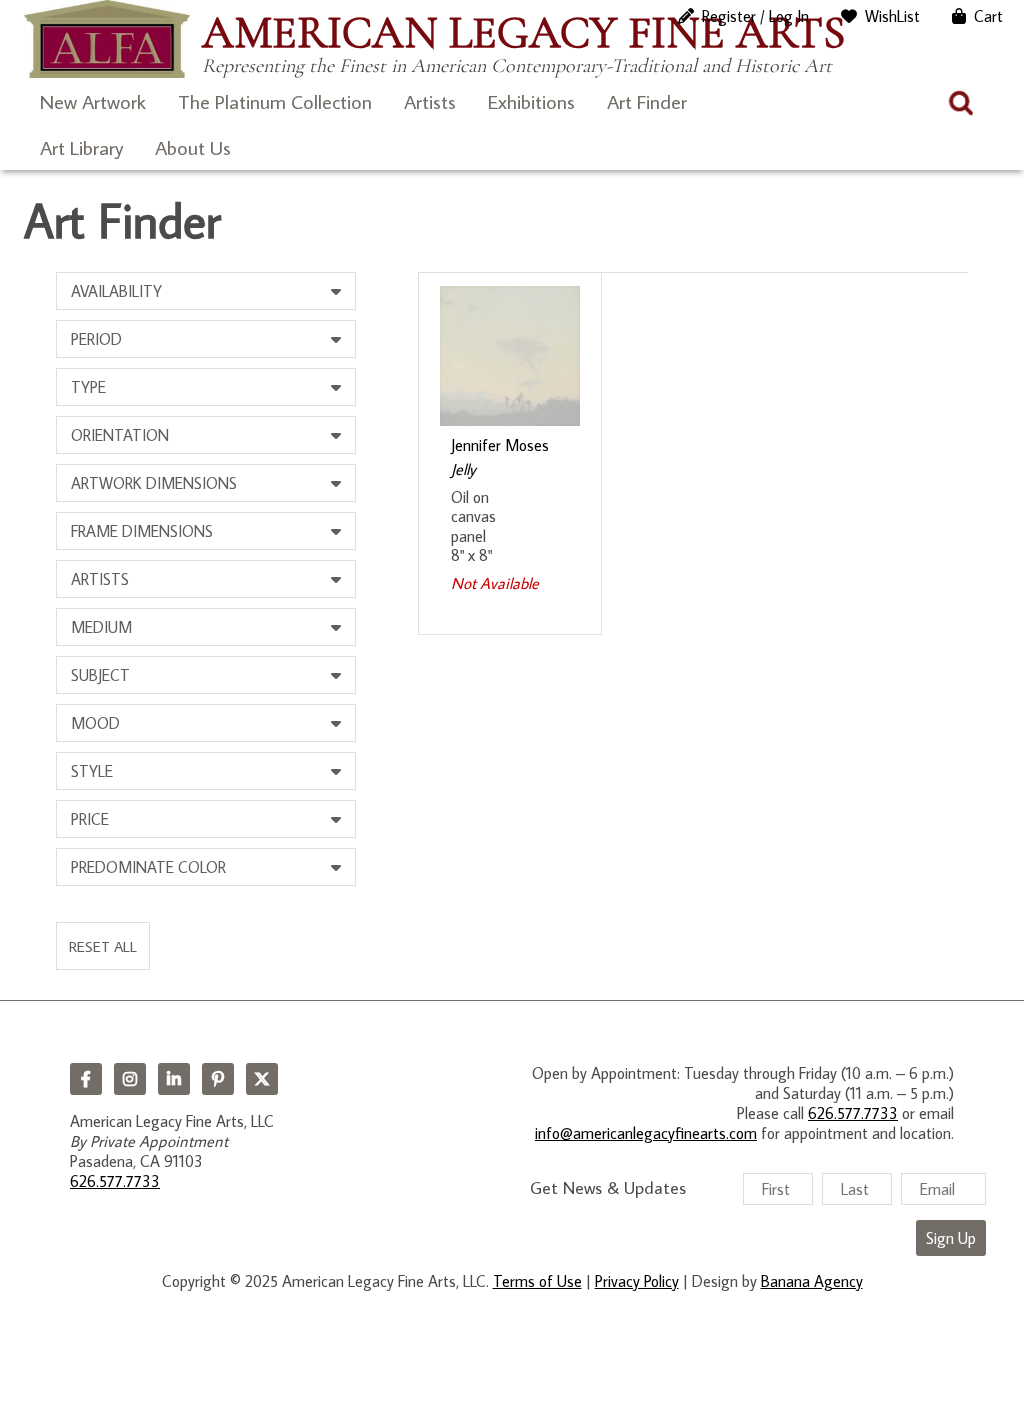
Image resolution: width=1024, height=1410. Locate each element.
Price (90, 819)
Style (92, 771)
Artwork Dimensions (154, 483)
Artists (430, 101)
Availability (116, 291)
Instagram (130, 1079)
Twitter (262, 1079)
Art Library (81, 147)
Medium (101, 627)
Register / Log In (755, 16)
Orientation (120, 435)
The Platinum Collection (275, 101)
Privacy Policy (637, 1281)
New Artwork (93, 101)
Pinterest (218, 1079)
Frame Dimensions (142, 531)
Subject (100, 675)
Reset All (103, 946)
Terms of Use (537, 1281)
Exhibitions (531, 101)
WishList (892, 16)
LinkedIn (174, 1079)
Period (96, 339)
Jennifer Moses (500, 445)
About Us (193, 147)
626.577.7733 (115, 1181)
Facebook (86, 1079)
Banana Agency (812, 1281)
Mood (95, 723)
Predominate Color (148, 867)
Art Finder (647, 101)
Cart (988, 16)
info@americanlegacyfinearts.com (646, 1133)
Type (88, 387)
